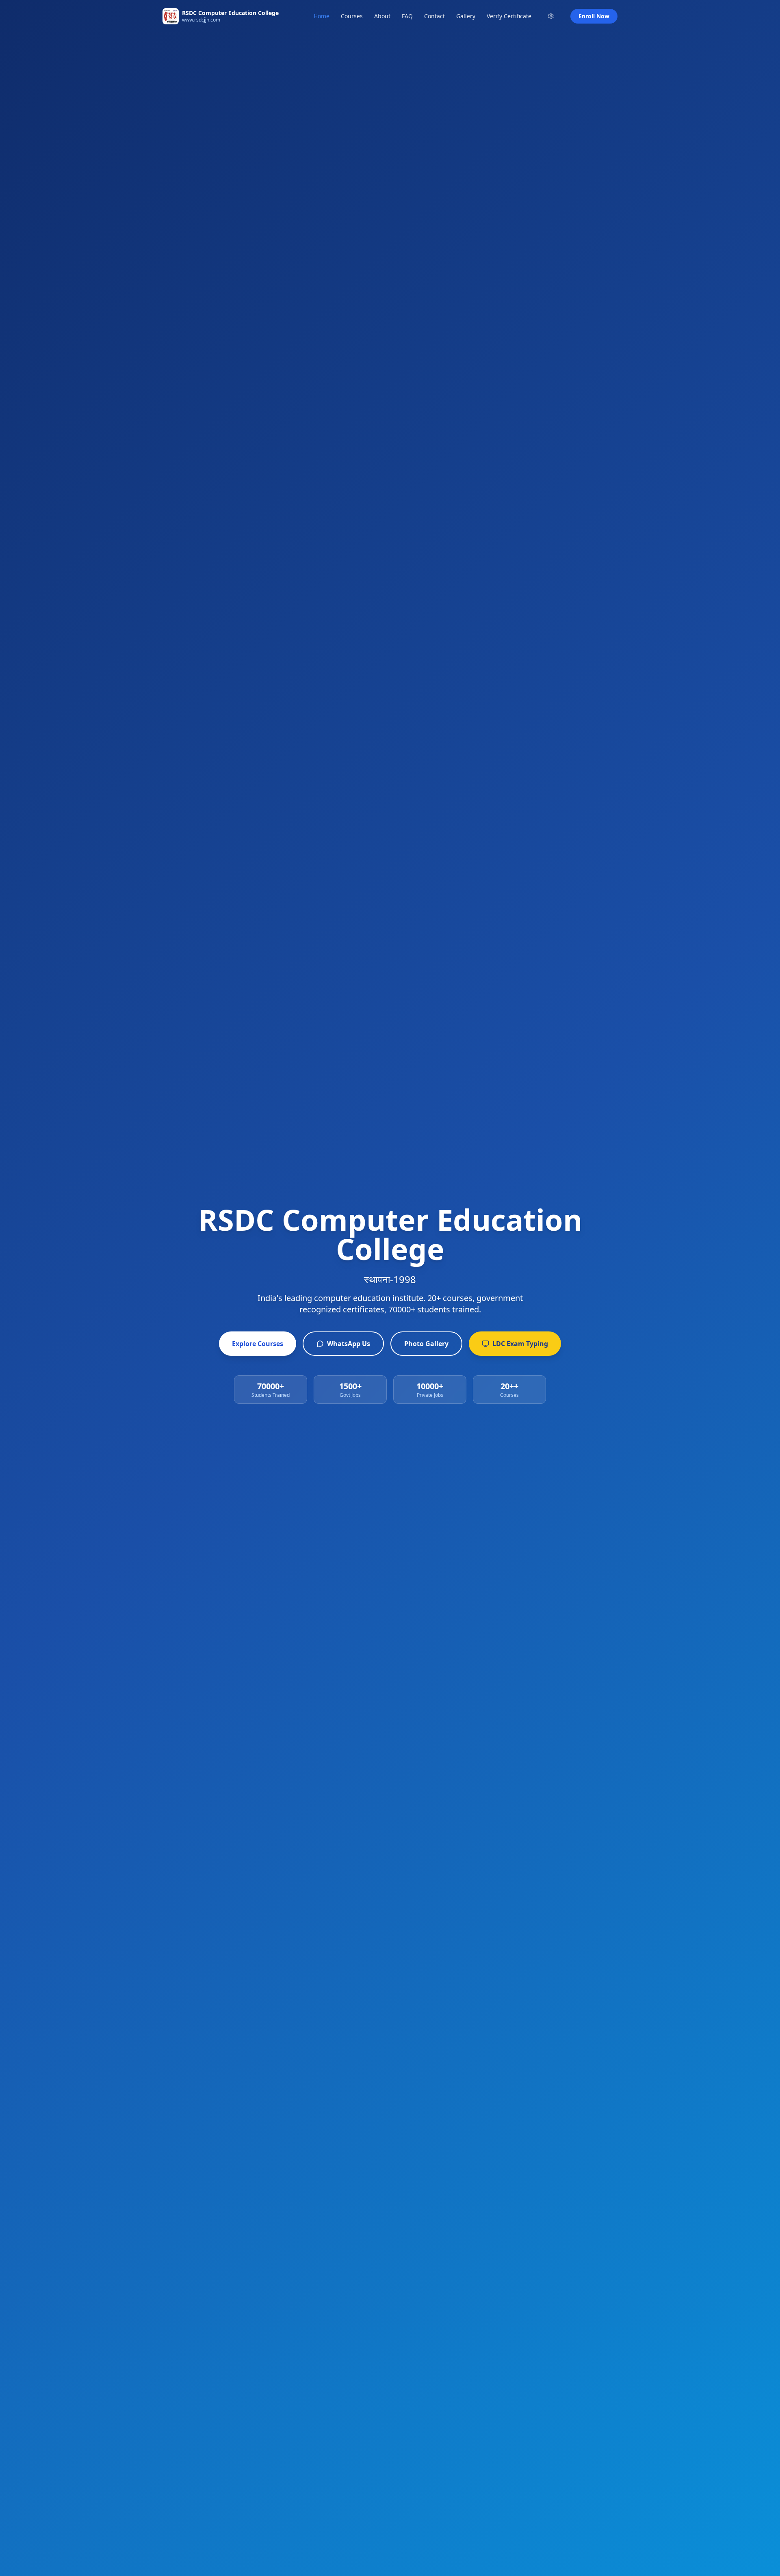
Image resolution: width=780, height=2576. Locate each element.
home (322, 16)
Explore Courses (258, 1344)
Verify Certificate (509, 16)
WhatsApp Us (349, 1344)
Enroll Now (594, 16)
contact (434, 16)
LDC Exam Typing (520, 1344)
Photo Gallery (426, 1344)
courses (352, 16)
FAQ (407, 16)
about (382, 16)
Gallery (466, 16)
